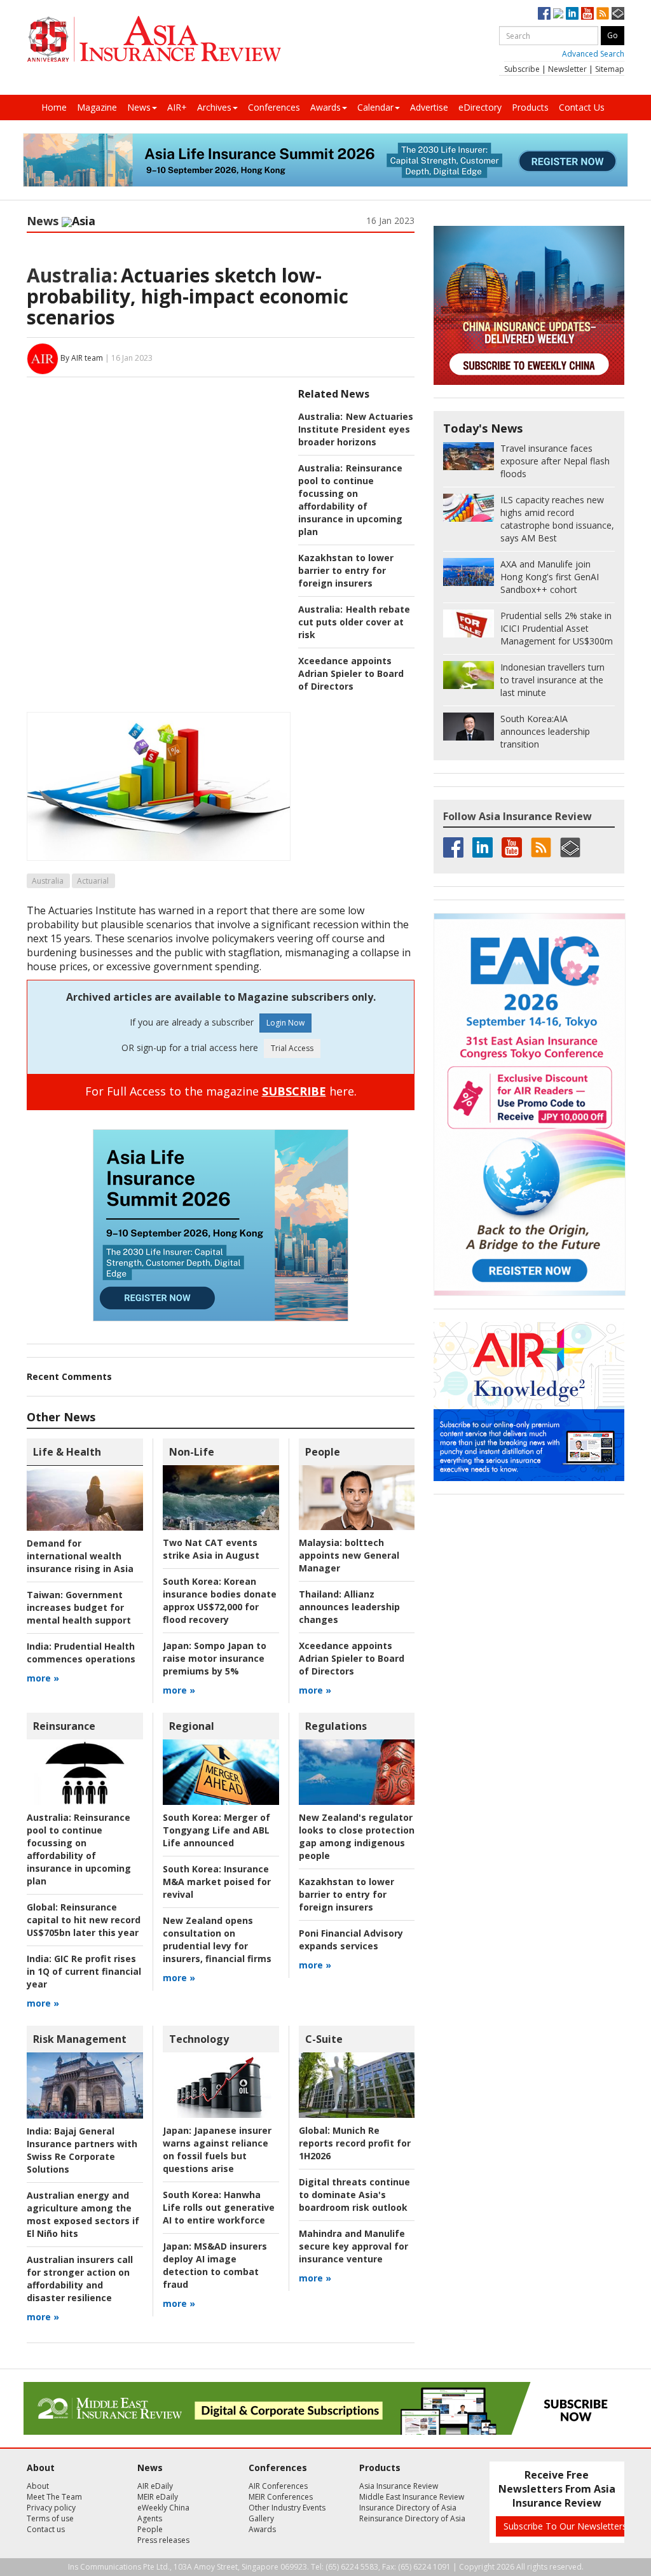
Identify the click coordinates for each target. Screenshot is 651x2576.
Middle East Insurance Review (412, 2497)
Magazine (97, 107)
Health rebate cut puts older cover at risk (354, 622)
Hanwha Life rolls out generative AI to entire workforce (219, 2207)
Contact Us (582, 107)
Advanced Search (593, 54)
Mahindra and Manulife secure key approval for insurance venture (353, 2246)
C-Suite (324, 2039)
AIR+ (177, 107)
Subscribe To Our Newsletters (565, 2526)
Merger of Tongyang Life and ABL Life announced (216, 1830)
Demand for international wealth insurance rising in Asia (80, 1556)
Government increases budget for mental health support (79, 1607)
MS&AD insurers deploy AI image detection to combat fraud (215, 2265)
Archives (214, 107)
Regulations (336, 1726)
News (139, 107)
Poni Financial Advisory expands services (351, 1939)
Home (54, 107)
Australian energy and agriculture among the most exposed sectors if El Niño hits (83, 2214)
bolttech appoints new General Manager (349, 1555)
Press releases (163, 2540)
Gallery (261, 2518)
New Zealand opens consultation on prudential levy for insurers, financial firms (217, 1939)
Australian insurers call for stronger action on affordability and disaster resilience (80, 2279)
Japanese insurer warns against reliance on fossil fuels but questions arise (217, 2149)
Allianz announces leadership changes (349, 1607)
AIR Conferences (278, 2486)
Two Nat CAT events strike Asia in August (211, 1549)
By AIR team (82, 358)
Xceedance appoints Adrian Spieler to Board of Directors (351, 673)
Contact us (46, 2529)
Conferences (274, 107)
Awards (325, 107)
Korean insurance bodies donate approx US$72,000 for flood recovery (220, 1600)
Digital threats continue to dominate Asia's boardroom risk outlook (354, 2195)
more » (43, 1678)
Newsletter (567, 69)
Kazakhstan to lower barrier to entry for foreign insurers (346, 570)
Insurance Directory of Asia (408, 2508)
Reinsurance (64, 1726)
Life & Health (67, 1452)
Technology (199, 2039)
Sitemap (610, 69)
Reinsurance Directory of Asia (412, 2518)
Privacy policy (51, 2508)
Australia (48, 881)
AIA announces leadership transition (545, 731)
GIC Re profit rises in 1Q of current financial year (84, 1971)
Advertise (429, 107)
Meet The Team (54, 2497)
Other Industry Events (287, 2508)
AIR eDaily (155, 2486)
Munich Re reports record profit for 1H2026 (355, 2143)
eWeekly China (163, 2508)
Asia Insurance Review (399, 2486)
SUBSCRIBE (294, 1091)
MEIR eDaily (158, 2497)
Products (530, 107)
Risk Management (80, 2039)
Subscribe (522, 69)
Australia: (72, 275)
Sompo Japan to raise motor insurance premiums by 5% (215, 1658)
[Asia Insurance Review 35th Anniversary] (154, 39)
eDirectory (480, 107)
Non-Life (192, 1452)
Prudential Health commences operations (81, 1653)
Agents (150, 2518)
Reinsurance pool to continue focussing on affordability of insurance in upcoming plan (350, 500)
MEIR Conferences (281, 2497)
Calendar (375, 107)
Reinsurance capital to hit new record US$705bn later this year (84, 1920)
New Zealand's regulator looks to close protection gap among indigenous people (357, 1836)
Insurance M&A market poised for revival (217, 1882)
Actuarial (93, 881)
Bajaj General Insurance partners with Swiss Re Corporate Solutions (82, 2150)
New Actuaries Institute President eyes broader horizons (356, 429)
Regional (192, 1726)
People (323, 1452)
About (38, 2486)
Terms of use (50, 2518)
